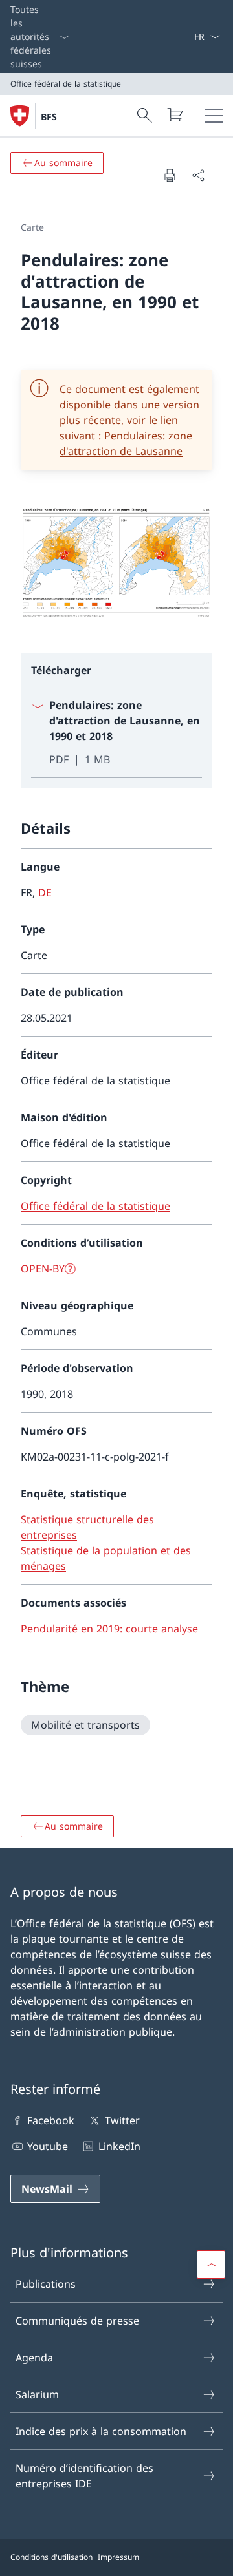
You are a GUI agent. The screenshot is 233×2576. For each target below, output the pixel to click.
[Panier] (175, 114)
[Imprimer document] (170, 175)
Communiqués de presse (77, 2321)
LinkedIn (119, 2146)
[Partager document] (198, 175)
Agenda (34, 2358)
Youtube (48, 2146)
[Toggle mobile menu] (214, 116)
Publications (46, 2284)
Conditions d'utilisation (51, 2557)
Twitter (122, 2120)
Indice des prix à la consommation (101, 2431)
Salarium (37, 2394)
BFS (49, 117)
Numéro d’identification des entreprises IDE (84, 2476)
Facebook (51, 2120)
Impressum (118, 2557)
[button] (211, 2265)
